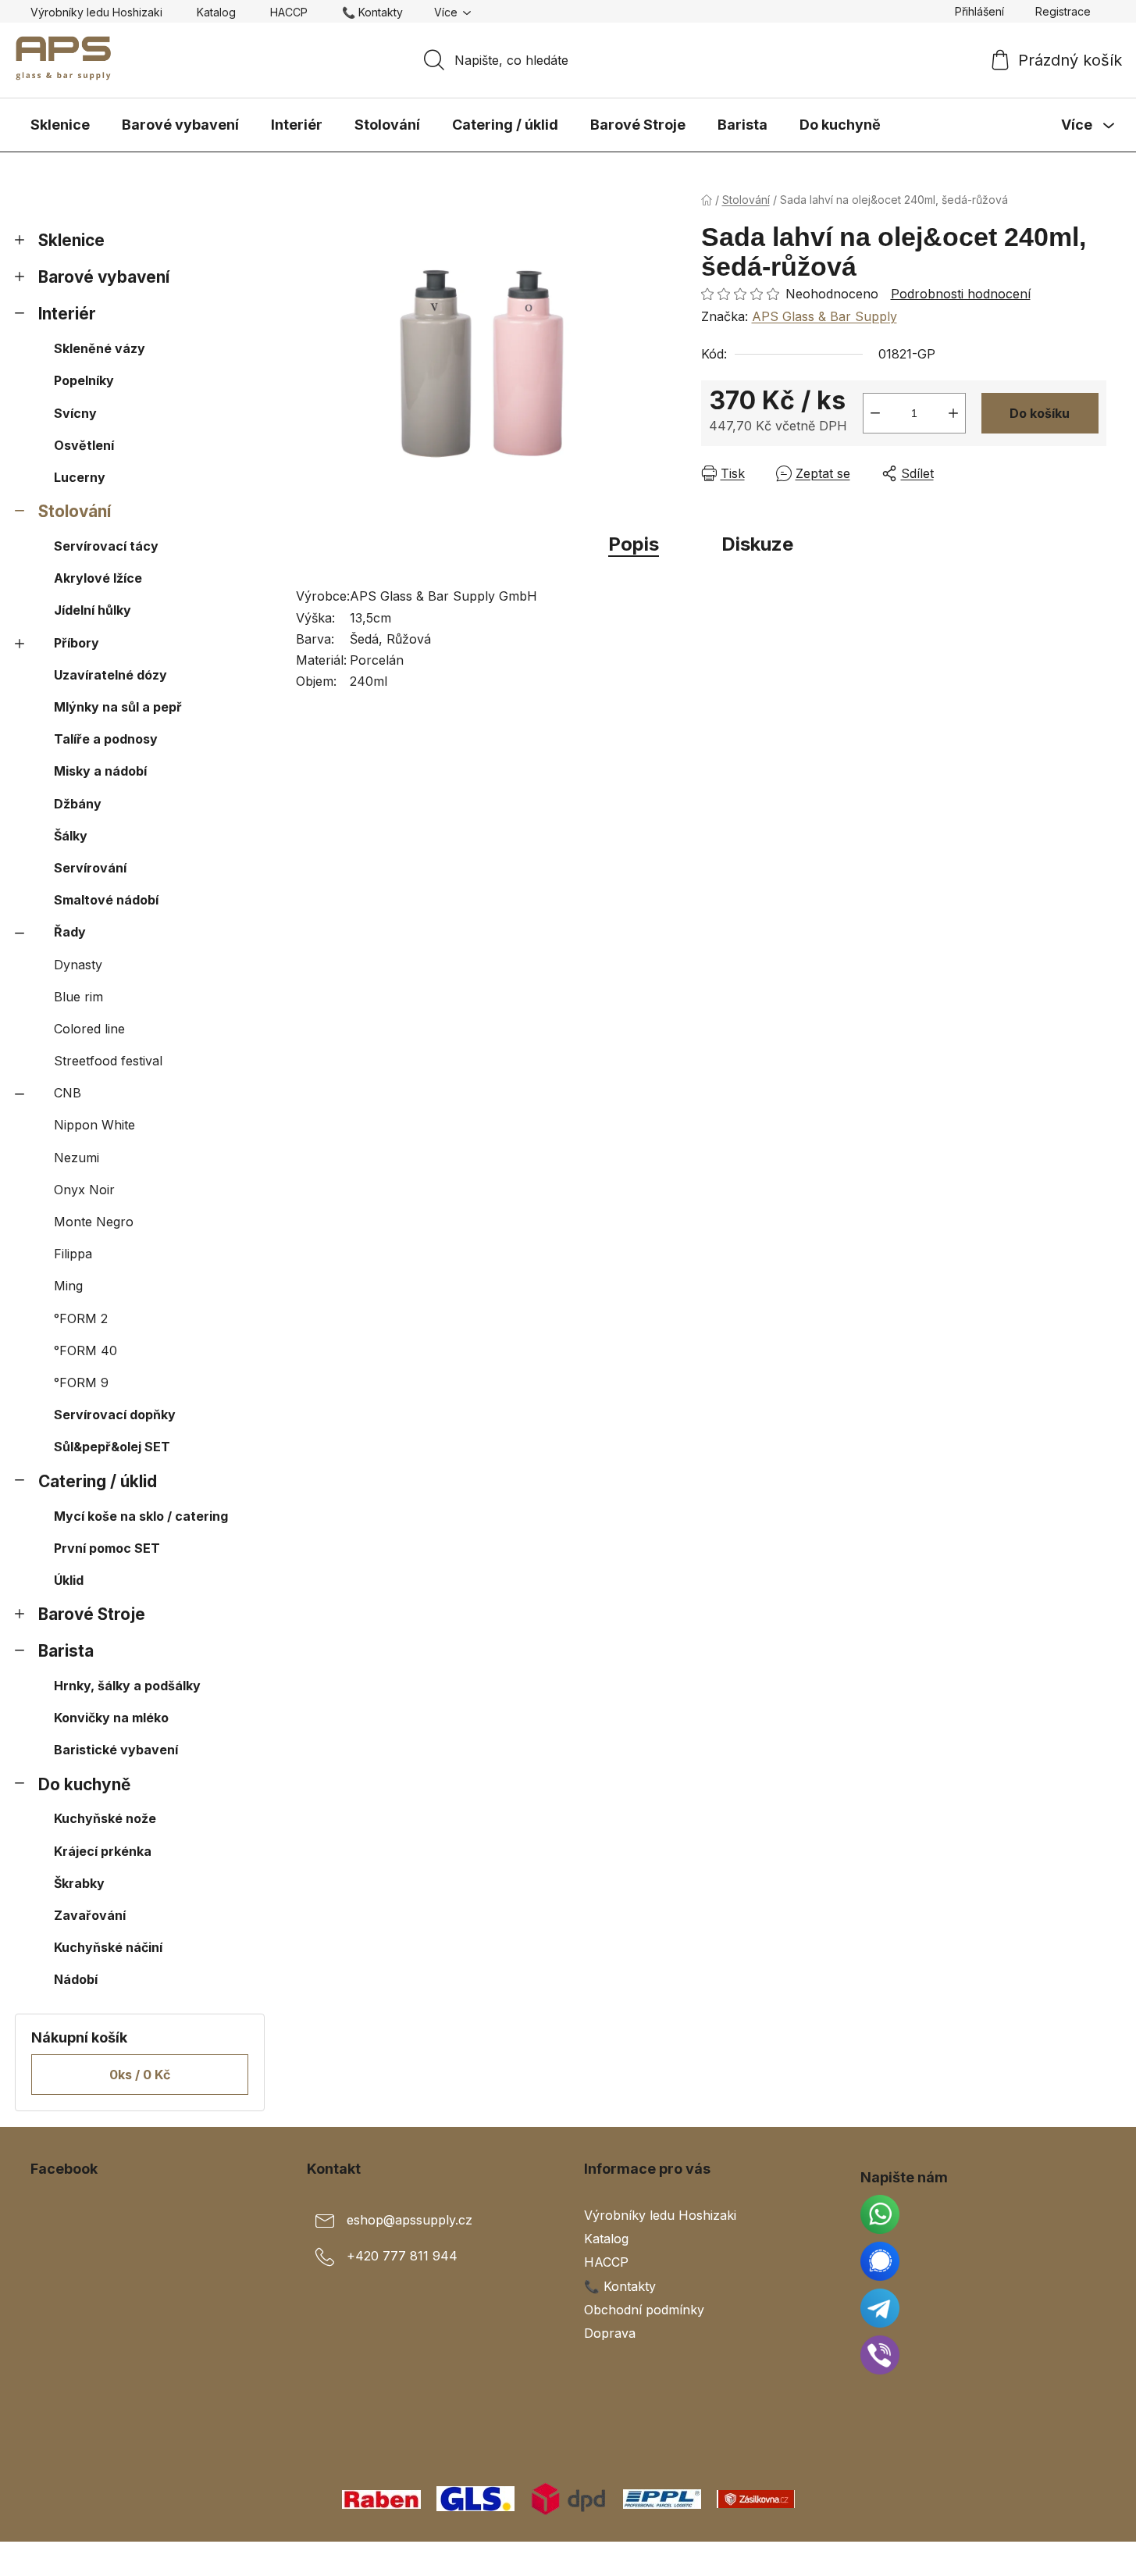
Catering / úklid (98, 1481)
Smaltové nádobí (106, 900)
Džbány (78, 804)
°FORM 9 (81, 1383)
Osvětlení (84, 445)
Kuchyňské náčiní (108, 1947)
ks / (140, 2075)
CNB (68, 1093)
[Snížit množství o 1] (875, 413)
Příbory (77, 643)
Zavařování (90, 1915)
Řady (70, 932)
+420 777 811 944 (402, 2257)
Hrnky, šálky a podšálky (127, 1686)
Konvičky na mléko (111, 1718)
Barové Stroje (92, 1614)
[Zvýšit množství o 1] (953, 413)
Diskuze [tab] (757, 544)
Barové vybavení (104, 277)
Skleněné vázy (100, 348)
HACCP (289, 12)
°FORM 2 (81, 1318)
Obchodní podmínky (644, 2310)
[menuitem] (60, 125)
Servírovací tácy (106, 546)
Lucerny (80, 477)
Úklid (69, 1580)
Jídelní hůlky (93, 610)
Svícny (75, 413)
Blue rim (78, 997)
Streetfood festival (108, 1061)
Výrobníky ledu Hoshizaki (96, 12)
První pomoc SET (107, 1548)
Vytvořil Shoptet (1059, 2559)
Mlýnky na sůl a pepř (118, 707)
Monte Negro (94, 1222)
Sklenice (71, 240)
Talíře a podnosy (106, 739)
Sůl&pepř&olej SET (112, 1447)
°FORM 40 (85, 1350)
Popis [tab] (634, 544)
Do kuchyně (84, 1784)
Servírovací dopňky (115, 1415)
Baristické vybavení (116, 1750)
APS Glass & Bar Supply (824, 316)
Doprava (610, 2333)
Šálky (71, 836)
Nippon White (94, 1125)
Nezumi (77, 1158)
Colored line (89, 1029)
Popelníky (84, 380)
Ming (68, 1286)
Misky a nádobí (100, 771)
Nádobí (76, 1979)
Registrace (1063, 11)
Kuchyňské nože (105, 1818)
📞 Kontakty (372, 12)
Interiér (67, 314)
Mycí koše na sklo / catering (141, 1516)
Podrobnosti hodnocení (961, 294)
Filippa (73, 1254)
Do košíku (1040, 413)
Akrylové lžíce (98, 578)
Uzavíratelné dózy (110, 675)
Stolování (75, 511)
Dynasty (78, 965)
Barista (66, 1651)
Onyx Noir (84, 1190)
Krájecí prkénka (103, 1851)
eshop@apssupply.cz (410, 2221)
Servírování (90, 868)
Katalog (216, 12)
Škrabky (79, 1883)
